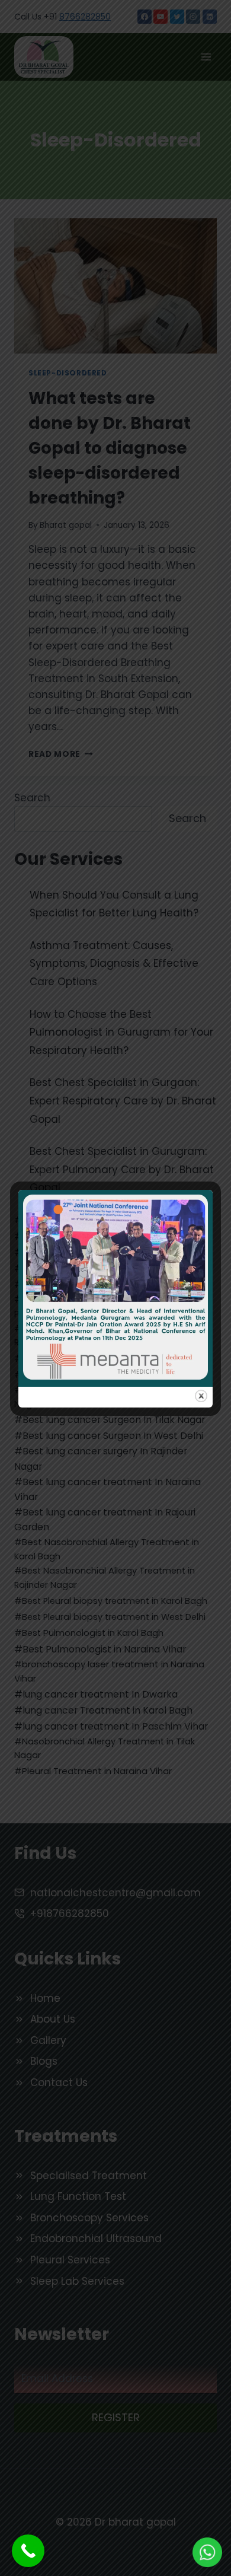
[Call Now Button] (28, 2551)
